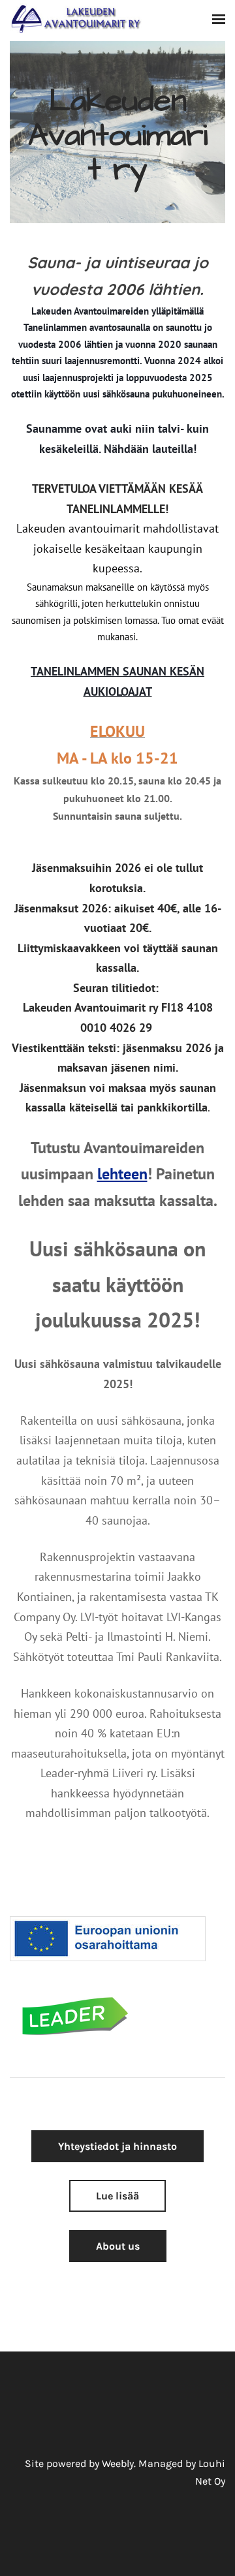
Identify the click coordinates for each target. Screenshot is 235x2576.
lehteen (122, 1174)
